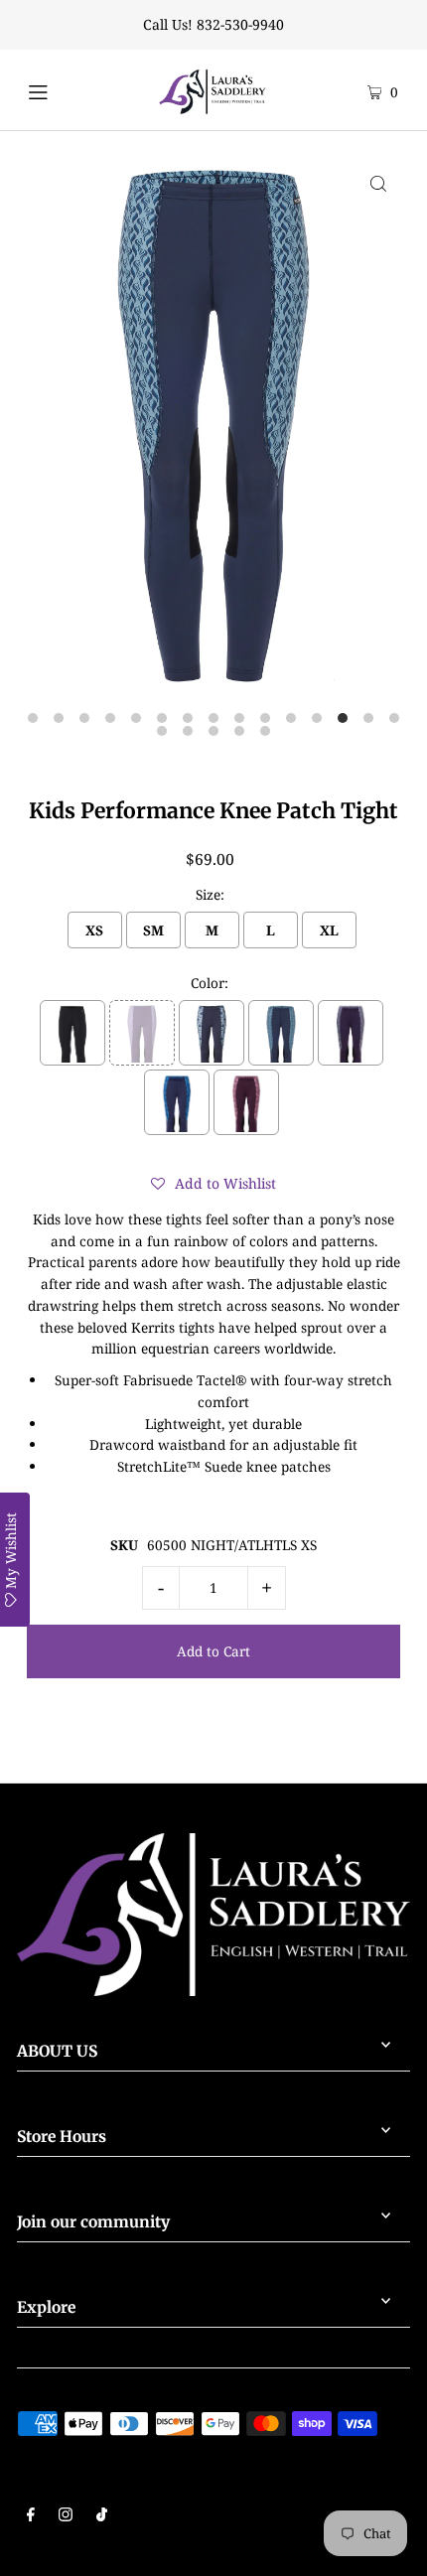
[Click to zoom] (378, 183)
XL (329, 930)
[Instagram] (66, 2516)
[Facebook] (31, 2516)
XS (94, 930)
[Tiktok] (102, 2516)
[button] (213, 1184)
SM (153, 930)
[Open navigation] (62, 89)
